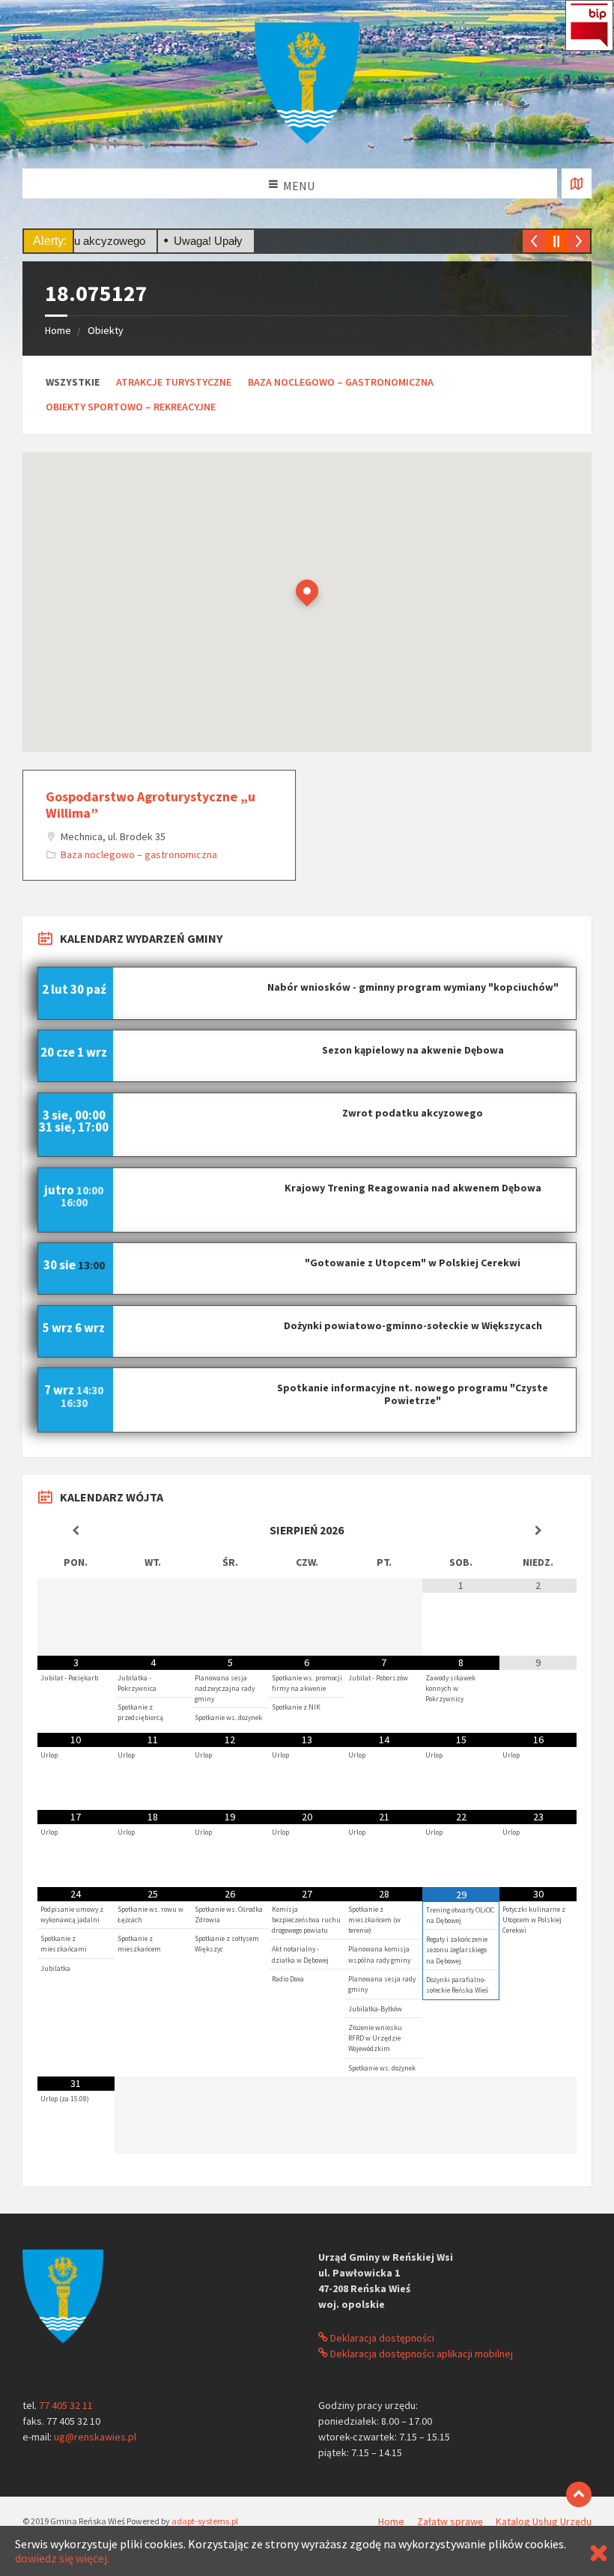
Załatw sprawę (450, 2521)
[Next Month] (538, 1531)
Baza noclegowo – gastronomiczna (341, 382)
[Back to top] (579, 2494)
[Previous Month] (76, 1531)
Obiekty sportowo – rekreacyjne (131, 407)
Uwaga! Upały (180, 241)
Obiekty (106, 330)
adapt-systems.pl (205, 2521)
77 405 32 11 (66, 2405)
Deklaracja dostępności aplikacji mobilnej (420, 2354)
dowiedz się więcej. (62, 2558)
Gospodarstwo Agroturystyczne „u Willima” (151, 805)
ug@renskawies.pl (95, 2437)
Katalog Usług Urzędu (544, 2521)
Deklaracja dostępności (381, 2338)
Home (58, 330)
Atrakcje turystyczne (174, 382)
